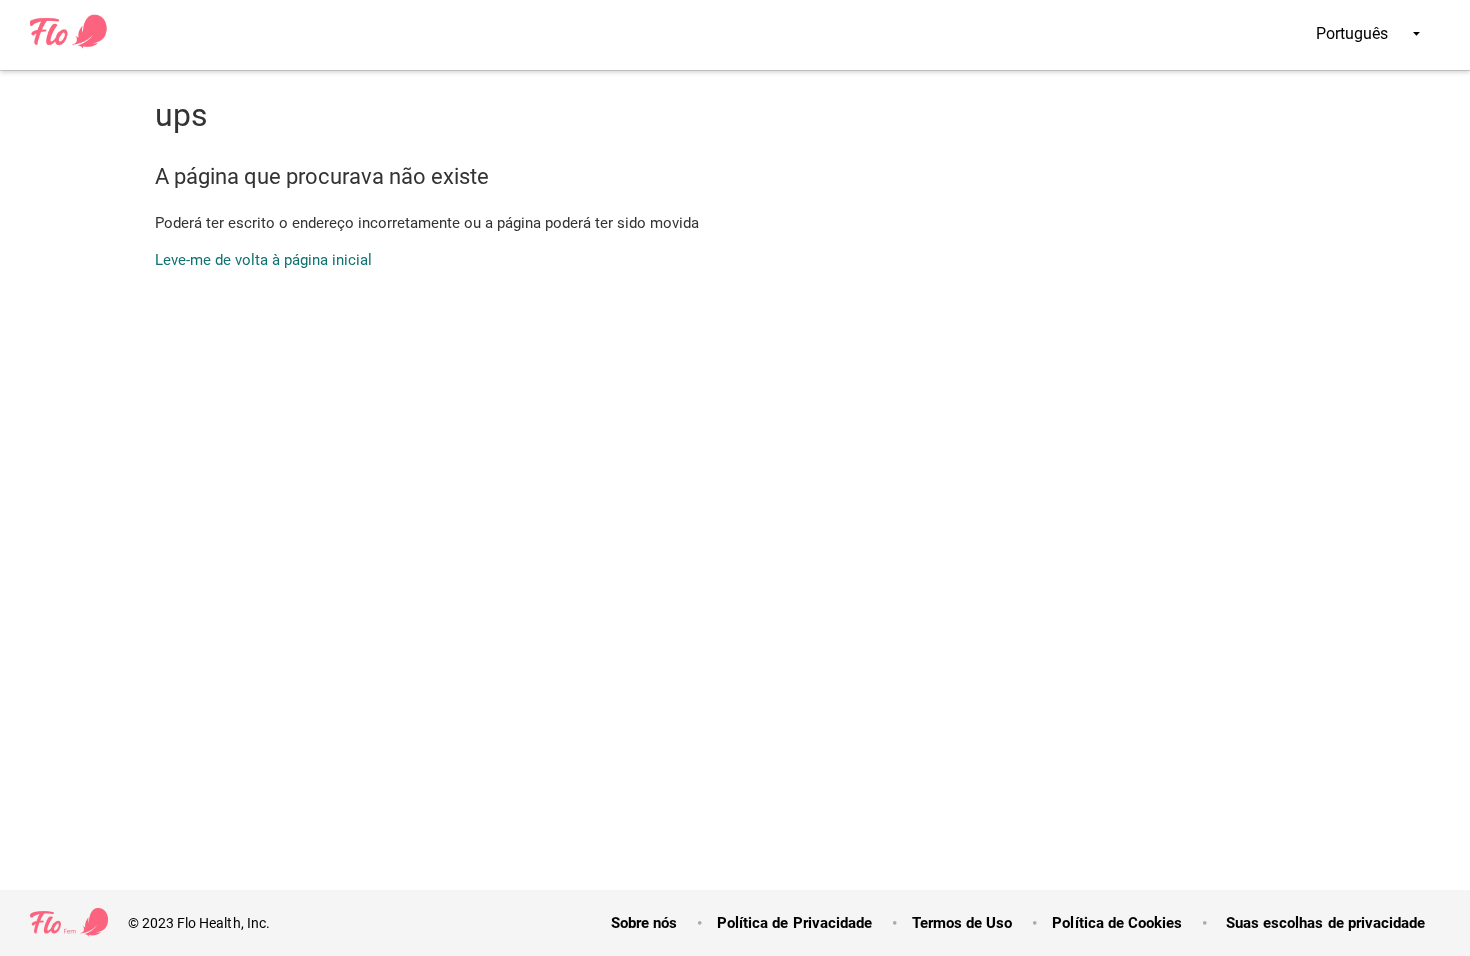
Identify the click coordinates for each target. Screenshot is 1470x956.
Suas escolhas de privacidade (1323, 923)
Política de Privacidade (794, 923)
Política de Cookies (1117, 923)
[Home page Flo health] (69, 44)
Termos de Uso (962, 923)
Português (1354, 33)
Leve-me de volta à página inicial (263, 260)
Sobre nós (644, 923)
